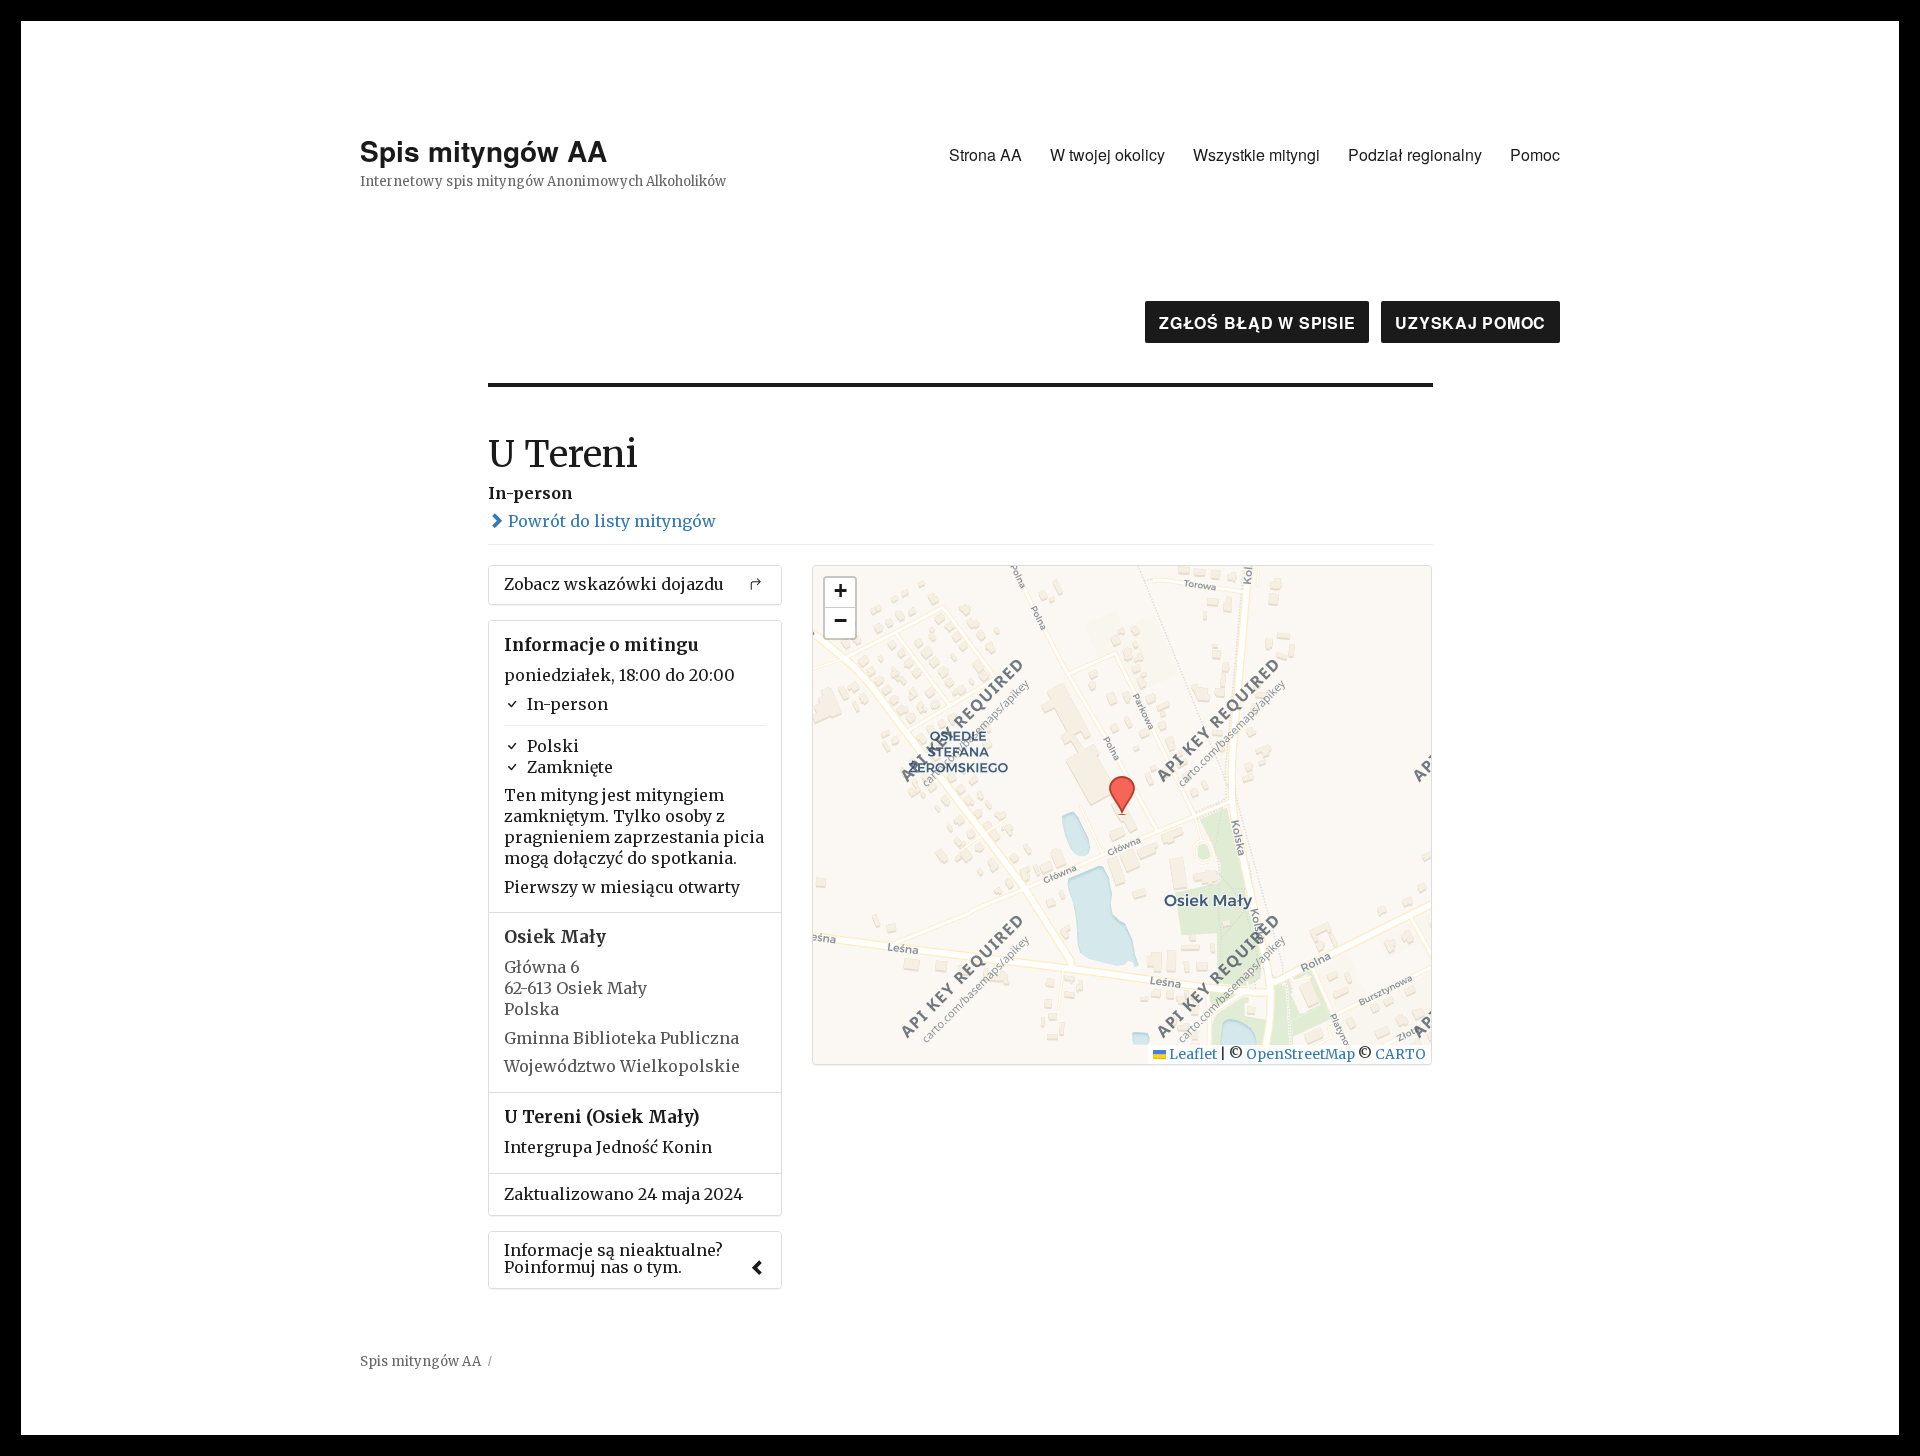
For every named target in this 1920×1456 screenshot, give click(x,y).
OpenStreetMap (1300, 1054)
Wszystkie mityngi (1256, 154)
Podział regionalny (1415, 154)
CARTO (1400, 1054)
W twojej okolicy (1107, 154)
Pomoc (1535, 154)
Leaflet (1191, 1054)
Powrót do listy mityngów (610, 521)
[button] (1115, 782)
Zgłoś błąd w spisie (1257, 322)
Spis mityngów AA (483, 150)
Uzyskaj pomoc (1470, 322)
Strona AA (985, 154)
